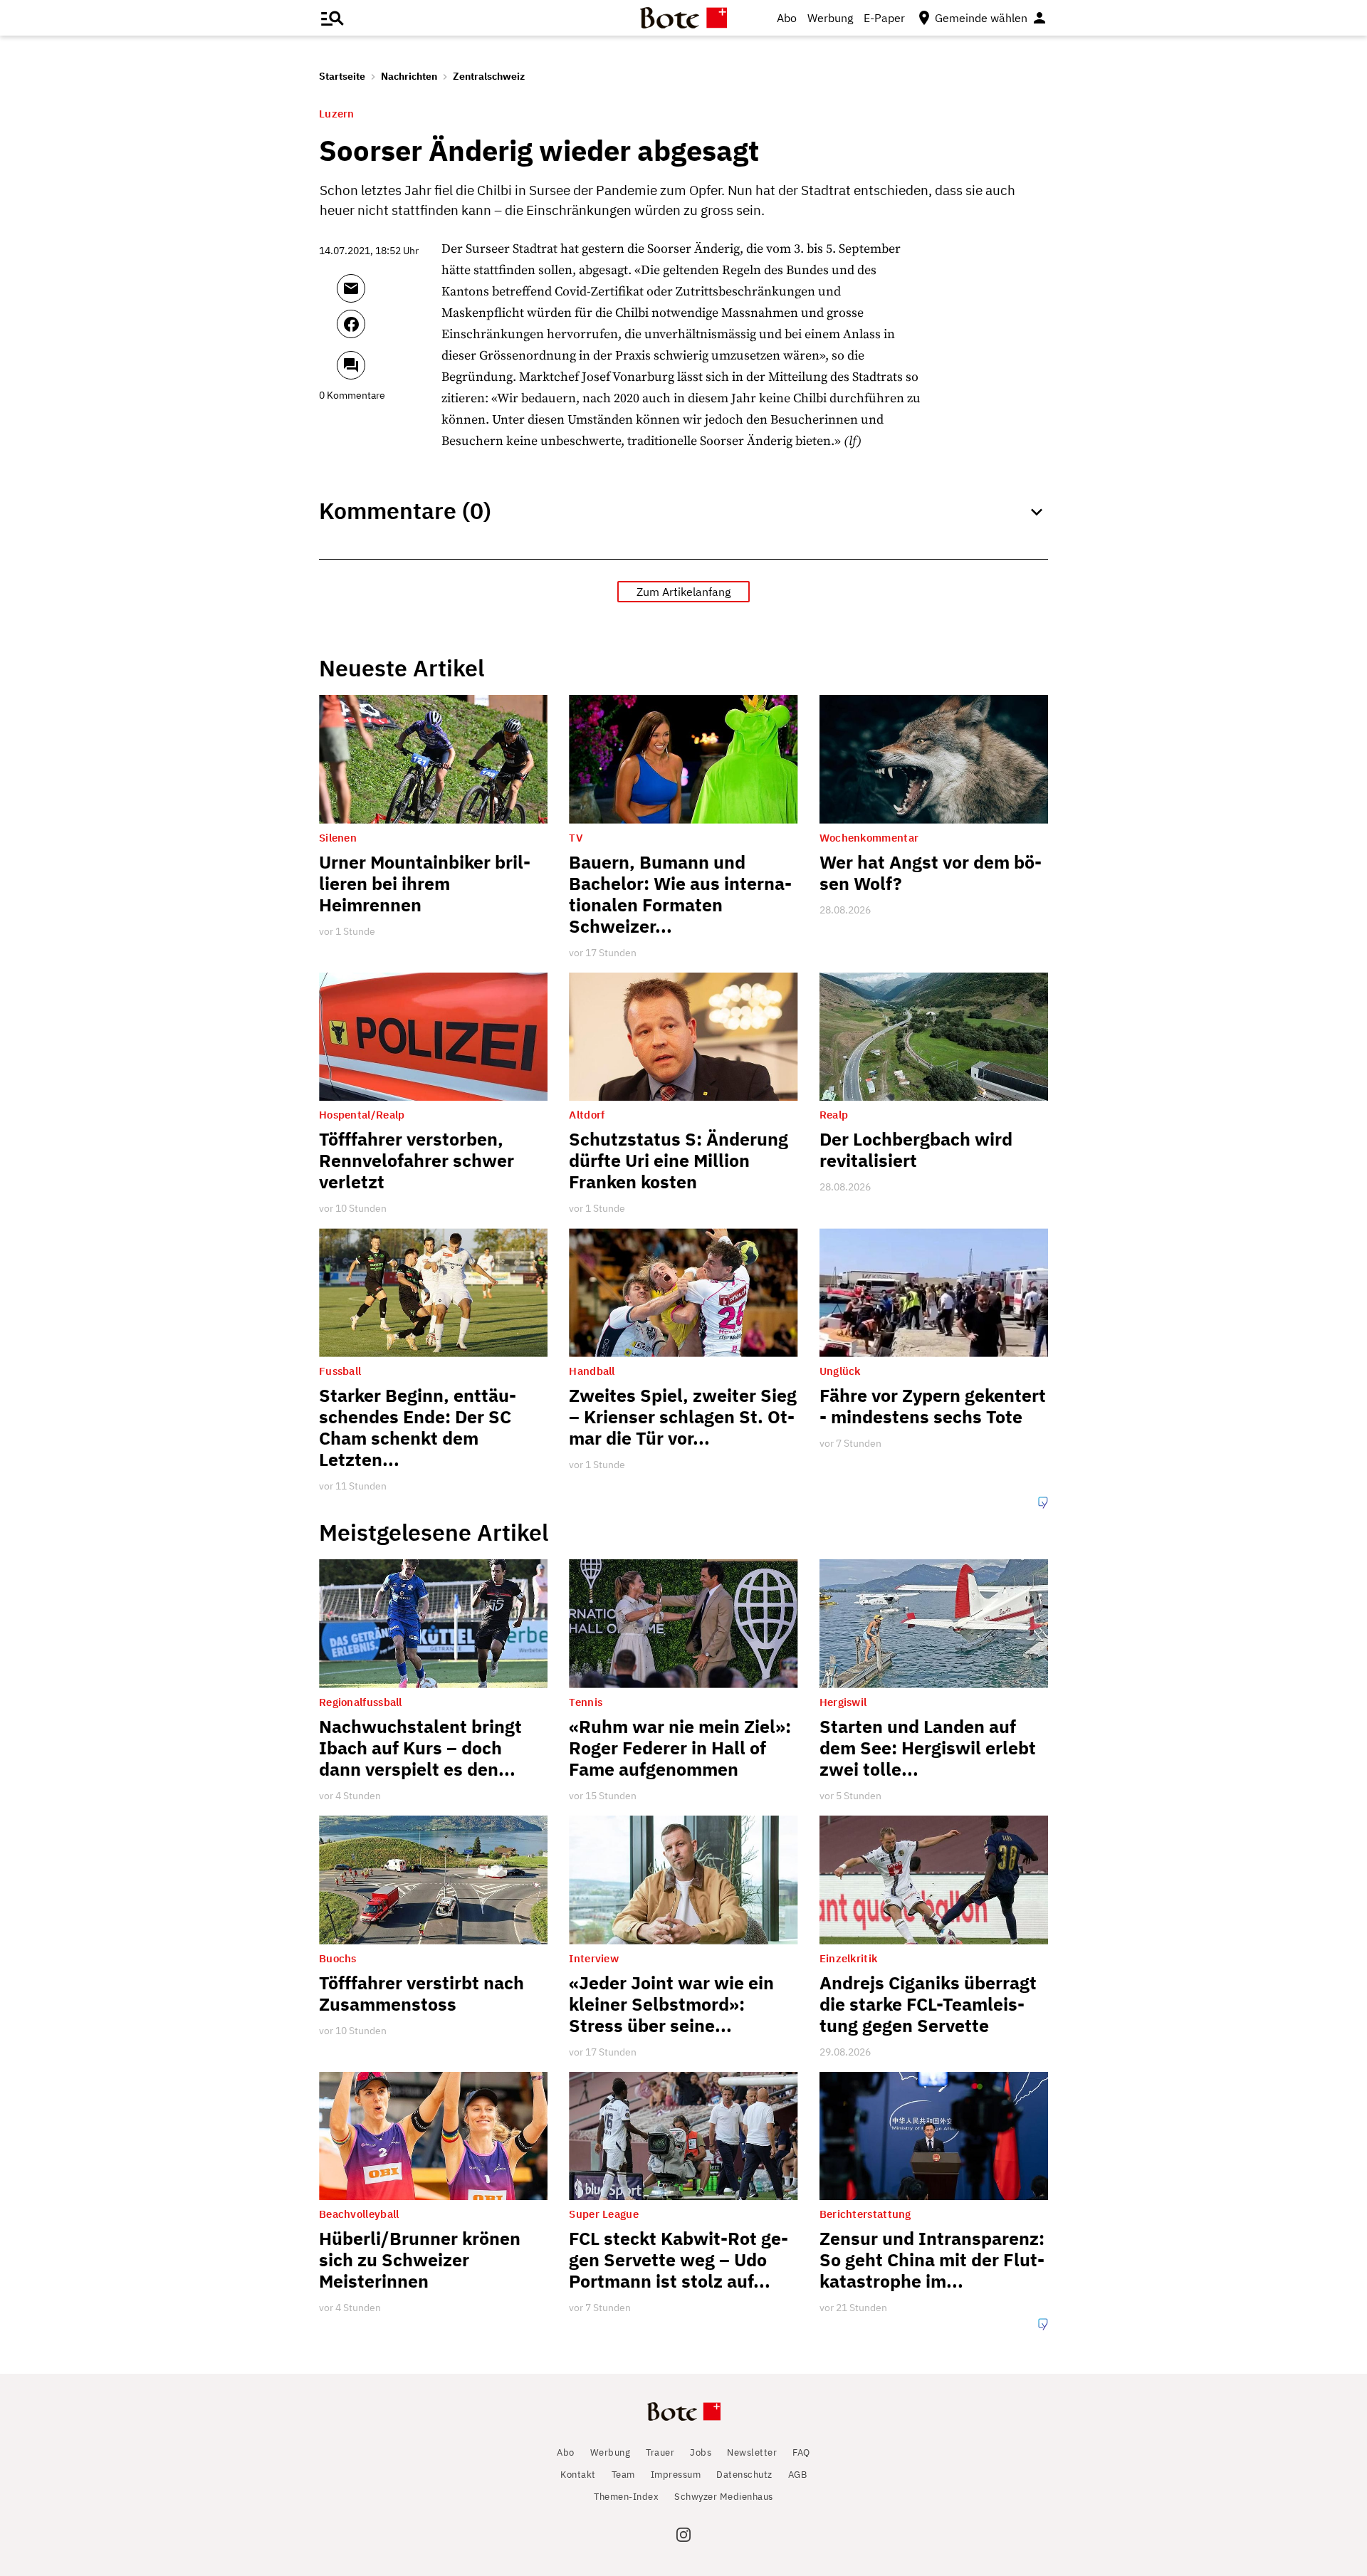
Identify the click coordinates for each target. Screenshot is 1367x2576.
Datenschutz (744, 2475)
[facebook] (389, 330)
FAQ (801, 2452)
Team (623, 2475)
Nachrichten (409, 76)
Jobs (701, 2452)
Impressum (676, 2475)
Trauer (660, 2452)
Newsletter (752, 2452)
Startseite (342, 76)
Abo (787, 18)
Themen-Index (626, 2497)
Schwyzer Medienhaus (724, 2497)
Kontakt (578, 2475)
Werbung (830, 18)
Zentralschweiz (489, 76)
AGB (798, 2475)
